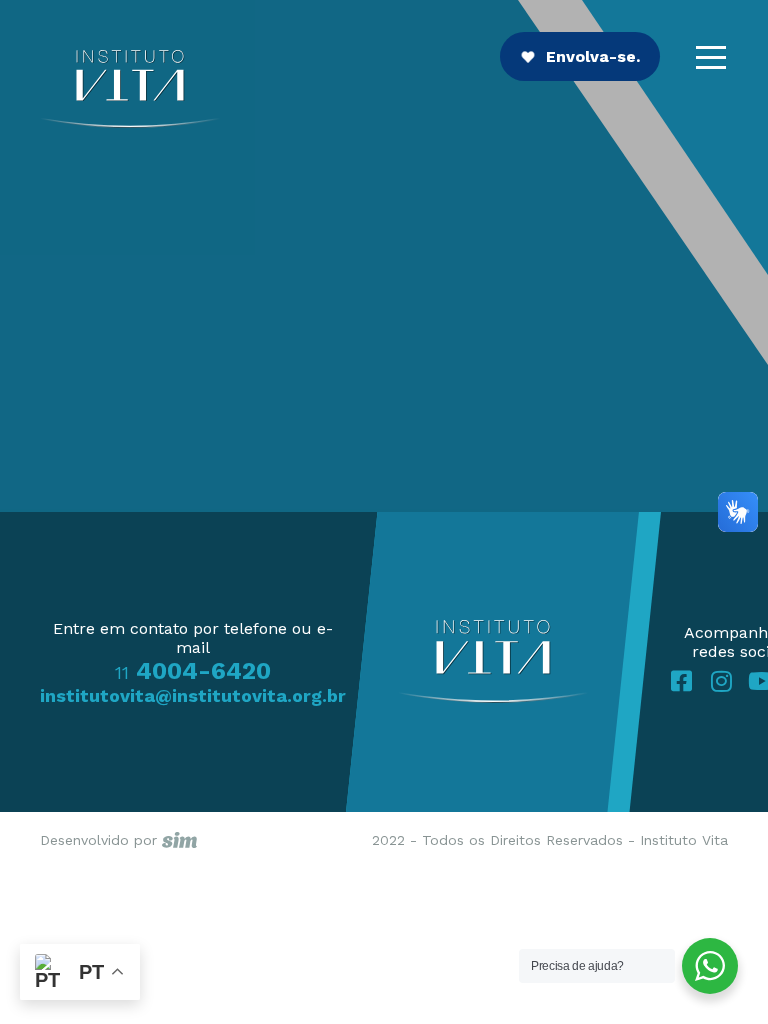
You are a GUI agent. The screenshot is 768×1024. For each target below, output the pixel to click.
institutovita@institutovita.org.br (193, 695)
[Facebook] (681, 681)
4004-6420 (193, 671)
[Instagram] (721, 681)
